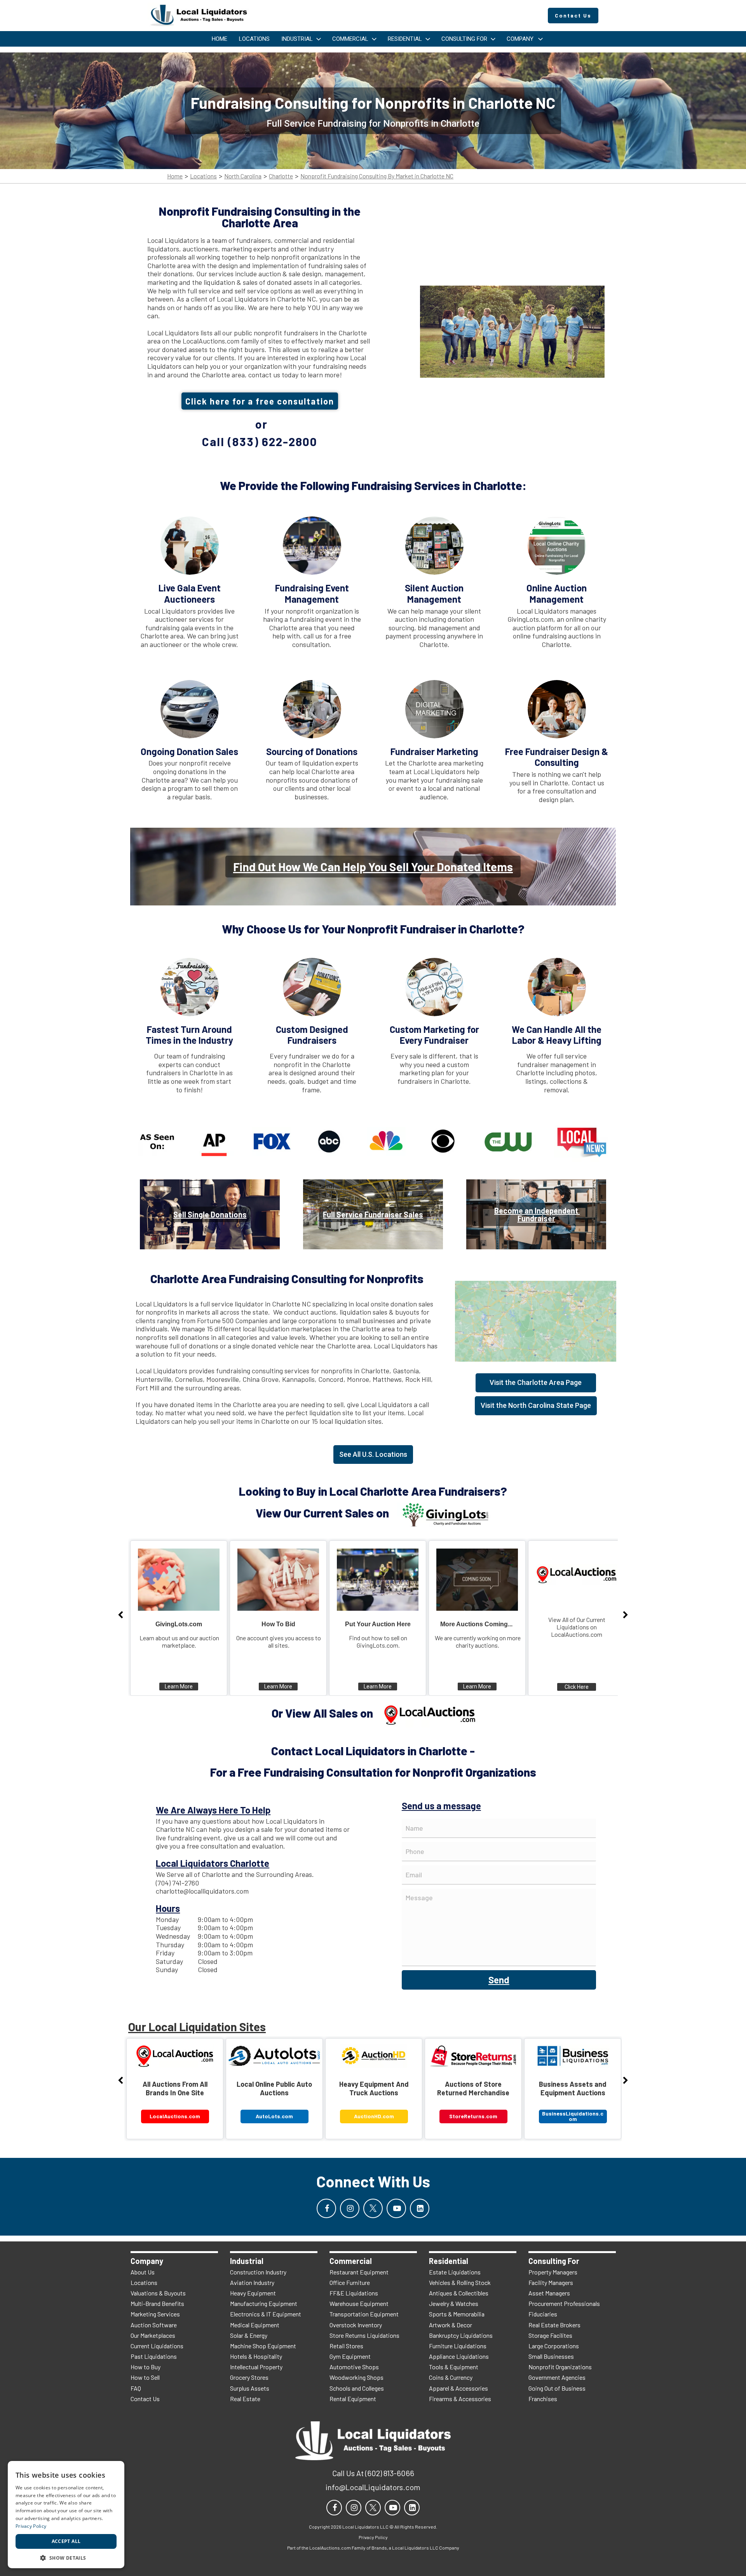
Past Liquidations (154, 2356)
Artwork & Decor (451, 2325)
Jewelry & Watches (454, 2303)
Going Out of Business (557, 2388)
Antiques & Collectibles (459, 2293)
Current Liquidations (157, 2346)
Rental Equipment (353, 2399)
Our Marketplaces (153, 2335)
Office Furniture (350, 2282)
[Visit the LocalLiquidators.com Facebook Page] (326, 2208)
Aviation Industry (252, 2282)
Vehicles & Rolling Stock (460, 2282)
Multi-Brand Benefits (157, 2303)
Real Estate (245, 2399)
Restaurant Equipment (359, 2272)
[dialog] (66, 2515)
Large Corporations (554, 2346)
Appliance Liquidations (459, 2356)
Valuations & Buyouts (158, 2293)
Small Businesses (551, 2356)
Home (175, 176)
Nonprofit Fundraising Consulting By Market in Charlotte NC (377, 176)
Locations (203, 176)
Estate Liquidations (455, 2272)
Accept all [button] (66, 2541)
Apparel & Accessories (458, 2388)
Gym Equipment (350, 2356)
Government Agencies (557, 2377)
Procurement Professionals (564, 2303)
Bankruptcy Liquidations (461, 2335)
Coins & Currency (451, 2377)
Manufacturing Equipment (264, 2303)
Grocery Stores (249, 2377)
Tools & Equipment (454, 2367)
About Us (143, 2272)
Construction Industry (258, 2272)
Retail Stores (346, 2346)
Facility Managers (551, 2282)
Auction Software (154, 2325)
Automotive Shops (354, 2367)
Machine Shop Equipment (263, 2346)
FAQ (136, 2388)
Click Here (577, 1687)
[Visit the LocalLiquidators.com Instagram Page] (350, 2208)
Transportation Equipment (364, 2314)
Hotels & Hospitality (256, 2356)
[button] (66, 2557)
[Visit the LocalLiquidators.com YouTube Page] (396, 2208)
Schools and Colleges (357, 2388)
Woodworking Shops (356, 2377)
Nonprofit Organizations (560, 2367)
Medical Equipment (255, 2325)
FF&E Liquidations (354, 2293)
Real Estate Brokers (554, 2325)
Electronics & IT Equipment (266, 2314)
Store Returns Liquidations (364, 2335)
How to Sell (145, 2377)
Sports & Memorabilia (457, 2314)
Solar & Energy (249, 2335)
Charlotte (281, 176)
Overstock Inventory (356, 2325)
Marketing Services (155, 2314)
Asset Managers (549, 2293)
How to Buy (146, 2367)
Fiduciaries (543, 2314)
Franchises (543, 2399)
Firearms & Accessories (460, 2399)
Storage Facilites (550, 2335)
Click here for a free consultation (260, 401)
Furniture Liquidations (458, 2346)
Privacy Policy (31, 2526)
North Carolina (243, 176)
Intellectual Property (256, 2367)
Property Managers (553, 2272)
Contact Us (145, 2399)
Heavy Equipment (253, 2293)
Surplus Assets (250, 2388)
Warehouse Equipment (359, 2303)
